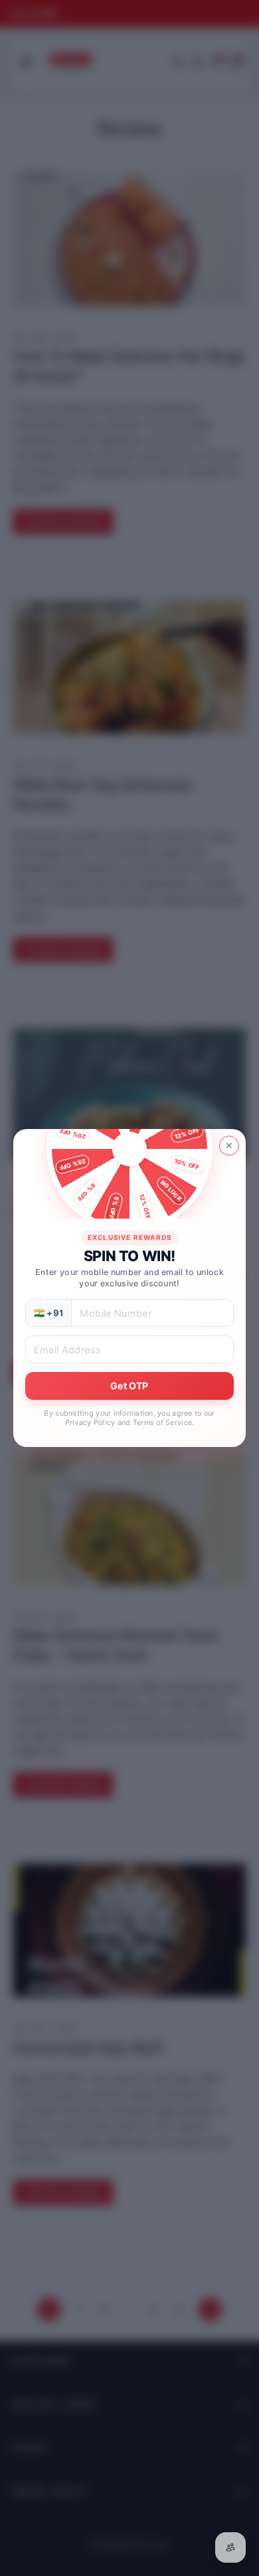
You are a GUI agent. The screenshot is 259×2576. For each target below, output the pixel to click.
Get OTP (129, 1386)
